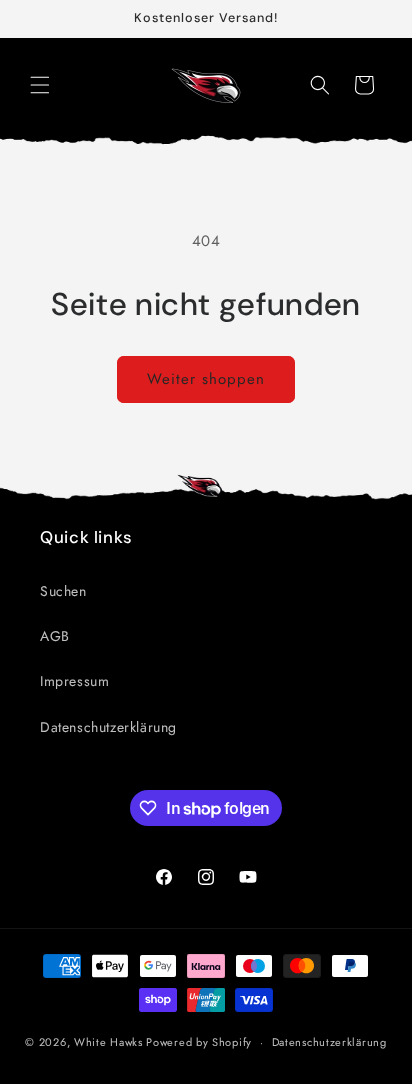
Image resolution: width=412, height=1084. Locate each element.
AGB (55, 636)
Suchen (63, 591)
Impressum (74, 681)
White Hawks (108, 1042)
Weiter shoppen (206, 379)
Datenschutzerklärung (108, 727)
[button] (40, 85)
